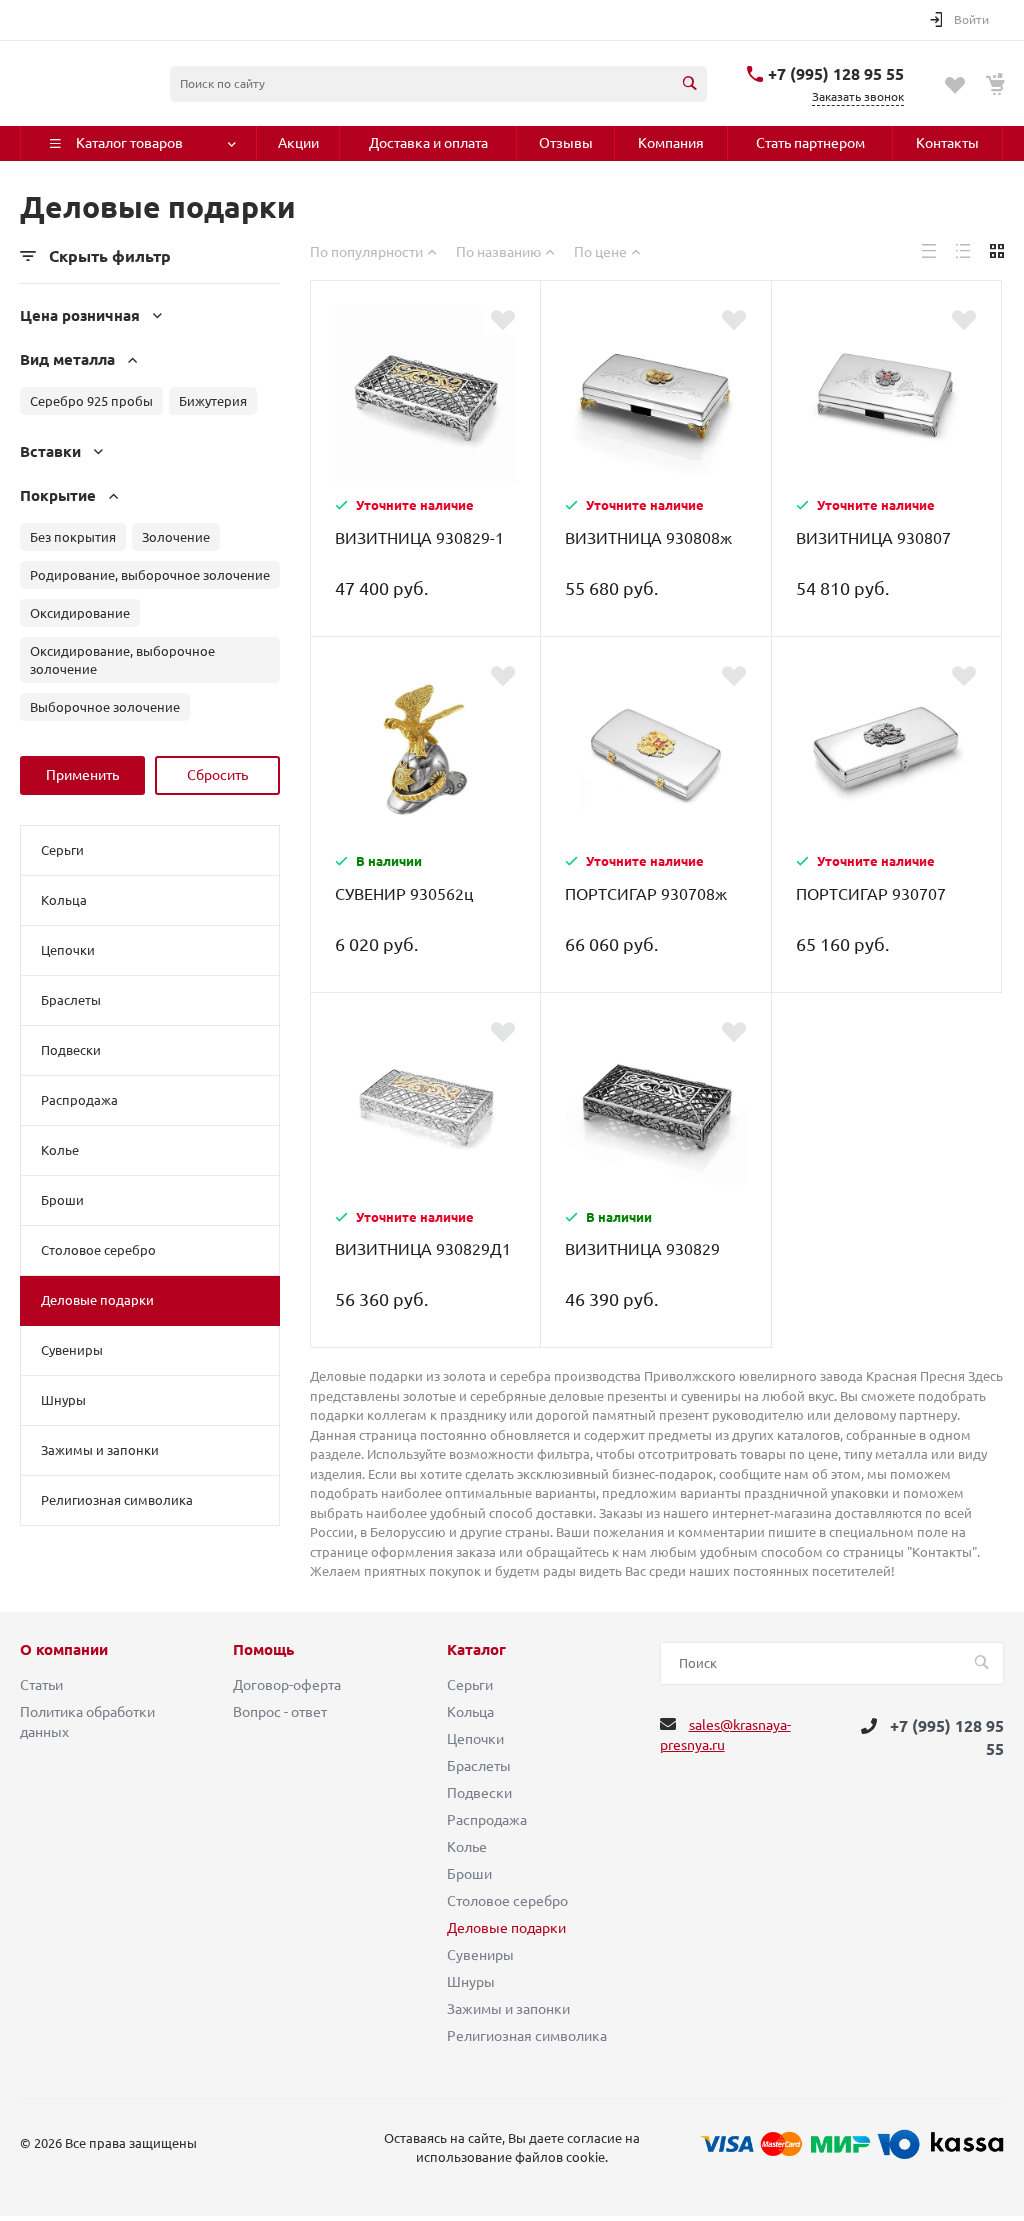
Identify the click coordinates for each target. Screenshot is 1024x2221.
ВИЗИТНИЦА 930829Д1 (423, 1249)
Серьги (62, 850)
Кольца (64, 900)
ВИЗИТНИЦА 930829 (642, 1249)
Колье (60, 1150)
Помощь (263, 1650)
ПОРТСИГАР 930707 (871, 894)
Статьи (41, 1685)
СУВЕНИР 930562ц (404, 894)
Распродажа (79, 1100)
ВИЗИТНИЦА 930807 (873, 538)
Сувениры (72, 1350)
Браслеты (71, 1000)
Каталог (476, 1650)
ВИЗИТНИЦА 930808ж (648, 538)
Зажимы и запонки (100, 1450)
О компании (64, 1650)
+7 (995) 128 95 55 (836, 74)
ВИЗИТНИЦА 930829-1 (419, 538)
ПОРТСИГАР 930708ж (646, 894)
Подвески (71, 1050)
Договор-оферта (287, 1685)
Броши (62, 1200)
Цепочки (68, 950)
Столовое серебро (98, 1250)
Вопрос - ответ (280, 1712)
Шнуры (63, 1400)
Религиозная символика (117, 1500)
